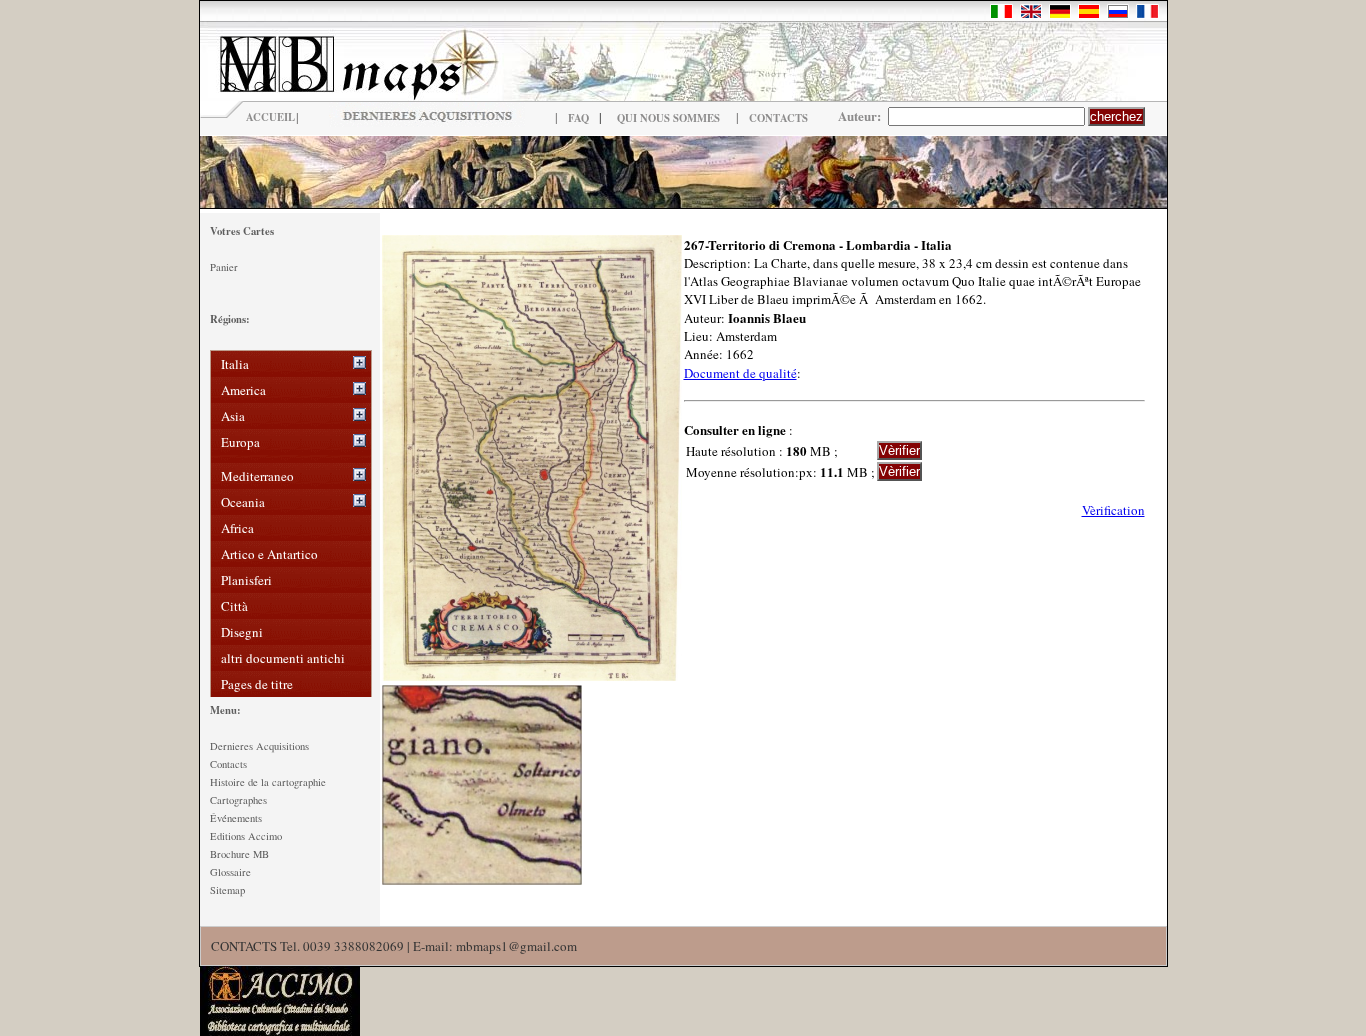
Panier (224, 267)
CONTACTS (778, 118)
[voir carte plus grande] (532, 676)
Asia (233, 416)
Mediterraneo (257, 476)
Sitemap (227, 890)
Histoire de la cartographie (268, 782)
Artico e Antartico (269, 554)
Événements (236, 818)
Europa (240, 442)
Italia (235, 364)
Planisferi (246, 580)
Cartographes (238, 800)
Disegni (242, 632)
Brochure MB (239, 854)
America (243, 390)
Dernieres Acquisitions (259, 746)
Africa (237, 528)
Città (234, 606)
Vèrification (1113, 510)
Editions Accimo (246, 836)
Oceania (243, 502)
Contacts (228, 764)
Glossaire (230, 872)
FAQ (578, 118)
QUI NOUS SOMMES (668, 118)
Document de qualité (740, 373)
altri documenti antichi (283, 658)
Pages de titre (257, 684)
